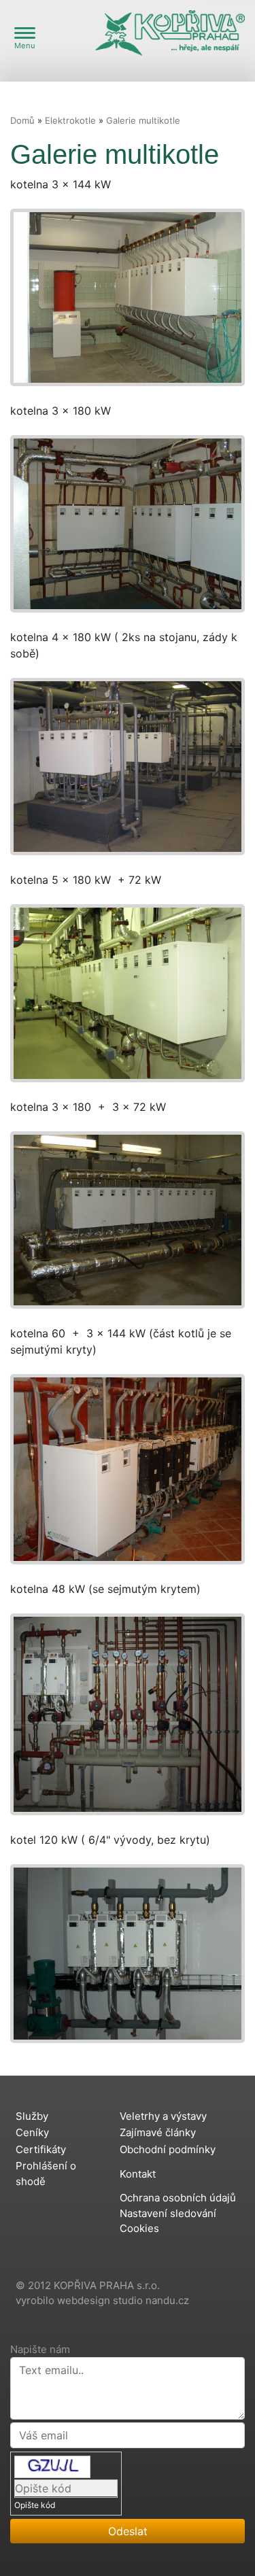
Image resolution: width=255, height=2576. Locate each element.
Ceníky (32, 2132)
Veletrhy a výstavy (163, 2116)
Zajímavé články (158, 2132)
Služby (32, 2116)
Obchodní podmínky (168, 2149)
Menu (25, 46)
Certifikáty (41, 2149)
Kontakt (138, 2174)
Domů (22, 120)
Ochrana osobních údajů (178, 2198)
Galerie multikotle (143, 120)
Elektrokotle (70, 120)
